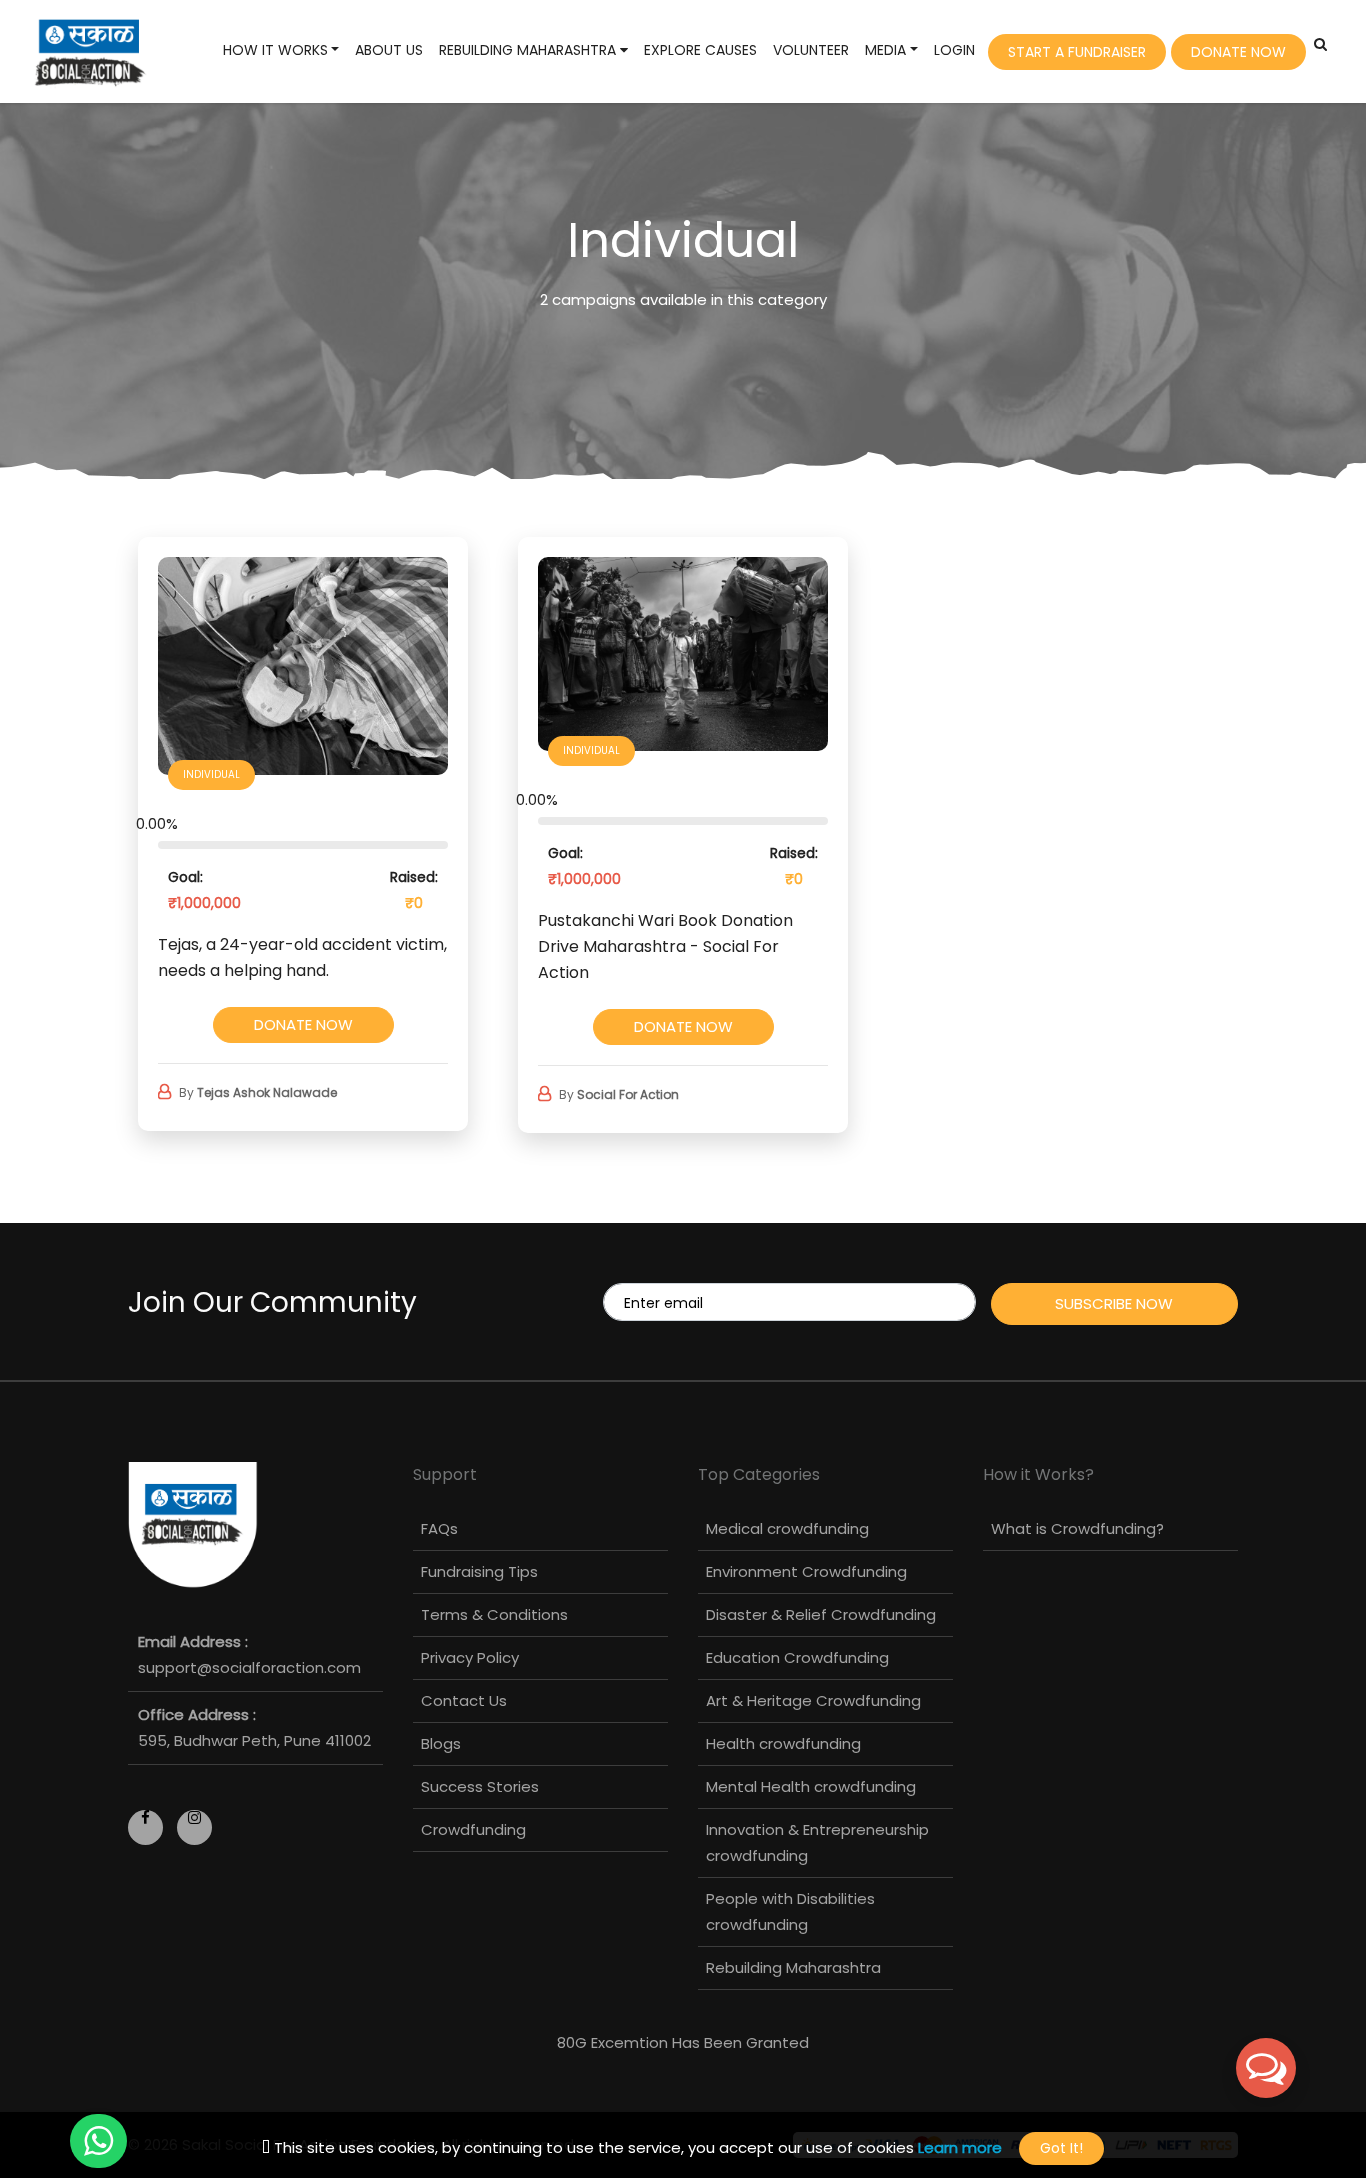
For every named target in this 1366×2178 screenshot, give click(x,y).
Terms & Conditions (494, 1614)
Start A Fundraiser (1077, 52)
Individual (211, 774)
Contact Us (464, 1700)
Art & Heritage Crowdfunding (813, 1700)
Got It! (1061, 2148)
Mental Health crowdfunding (811, 1786)
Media (885, 50)
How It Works (275, 50)
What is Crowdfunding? (1077, 1528)
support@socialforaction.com (249, 1667)
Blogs (441, 1743)
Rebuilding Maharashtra (529, 50)
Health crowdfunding (783, 1743)
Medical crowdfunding (787, 1528)
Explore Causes (700, 50)
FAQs (439, 1528)
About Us (389, 50)
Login (954, 50)
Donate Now (1238, 52)
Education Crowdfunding (797, 1657)
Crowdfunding (473, 1829)
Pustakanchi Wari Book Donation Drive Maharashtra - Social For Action (665, 946)
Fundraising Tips (479, 1571)
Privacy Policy (470, 1657)
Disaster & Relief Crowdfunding (821, 1614)
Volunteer (811, 50)
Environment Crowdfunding (806, 1571)
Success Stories (480, 1786)
